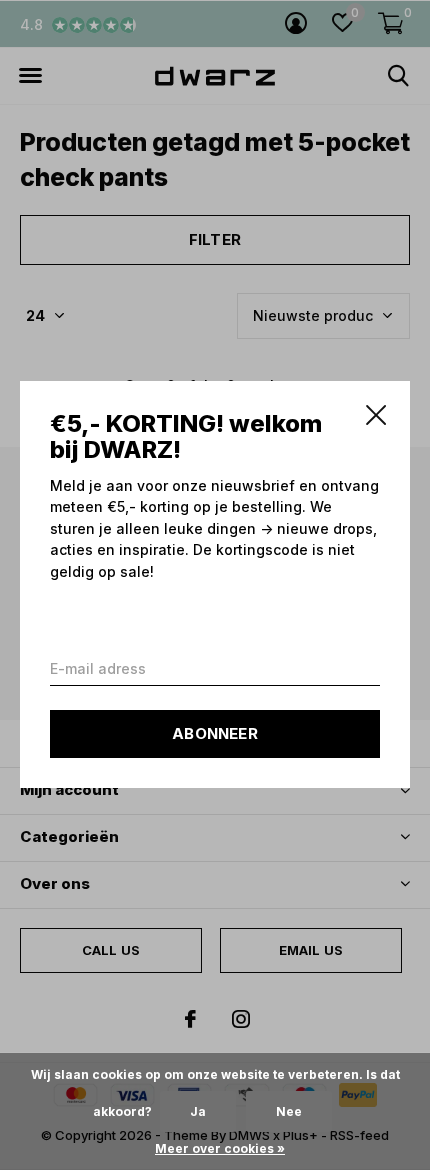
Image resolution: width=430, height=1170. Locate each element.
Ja (198, 1111)
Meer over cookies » (220, 1148)
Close (376, 415)
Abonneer (215, 734)
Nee (289, 1111)
